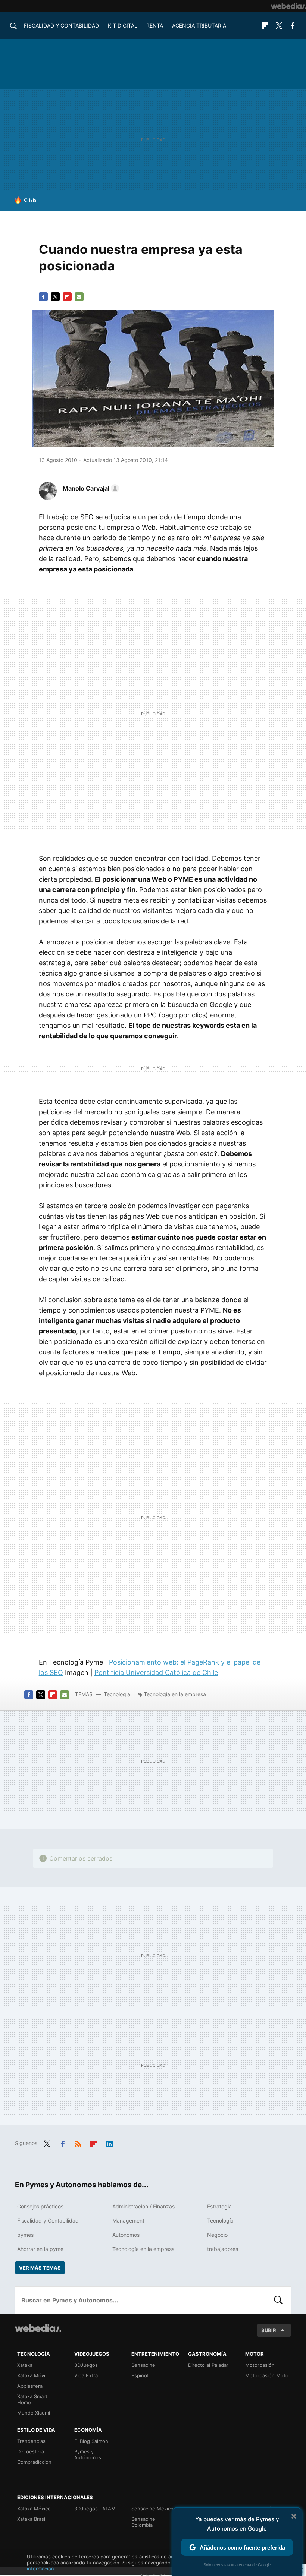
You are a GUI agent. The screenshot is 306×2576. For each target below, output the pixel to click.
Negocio (217, 2235)
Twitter (279, 26)
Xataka (25, 2365)
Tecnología (117, 1694)
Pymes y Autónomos (88, 2454)
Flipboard (265, 26)
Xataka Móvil (32, 2375)
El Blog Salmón (91, 2441)
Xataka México (34, 2509)
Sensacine (143, 2365)
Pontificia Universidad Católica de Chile (156, 1673)
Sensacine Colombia (143, 2522)
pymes (25, 2235)
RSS (78, 2142)
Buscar (278, 2300)
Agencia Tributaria (199, 26)
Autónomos (126, 2235)
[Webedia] (288, 6)
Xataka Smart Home (32, 2399)
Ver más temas (40, 2268)
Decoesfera (31, 2451)
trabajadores (223, 2249)
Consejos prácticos (40, 2206)
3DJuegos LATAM (95, 2509)
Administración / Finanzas (143, 2206)
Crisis (30, 200)
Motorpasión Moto (267, 2375)
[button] (90, 488)
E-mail (79, 297)
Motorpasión (260, 2365)
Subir (269, 2330)
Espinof (140, 2375)
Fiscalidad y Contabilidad (61, 26)
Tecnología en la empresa (175, 1694)
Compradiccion (34, 2462)
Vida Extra (86, 2375)
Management (128, 2221)
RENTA (155, 26)
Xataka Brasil (32, 2519)
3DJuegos (86, 2365)
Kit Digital (123, 26)
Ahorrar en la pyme (40, 2249)
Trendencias (31, 2441)
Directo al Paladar (208, 2365)
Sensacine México (152, 2509)
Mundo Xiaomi (34, 2413)
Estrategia (219, 2206)
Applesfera (30, 2386)
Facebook (293, 26)
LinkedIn (109, 2142)
